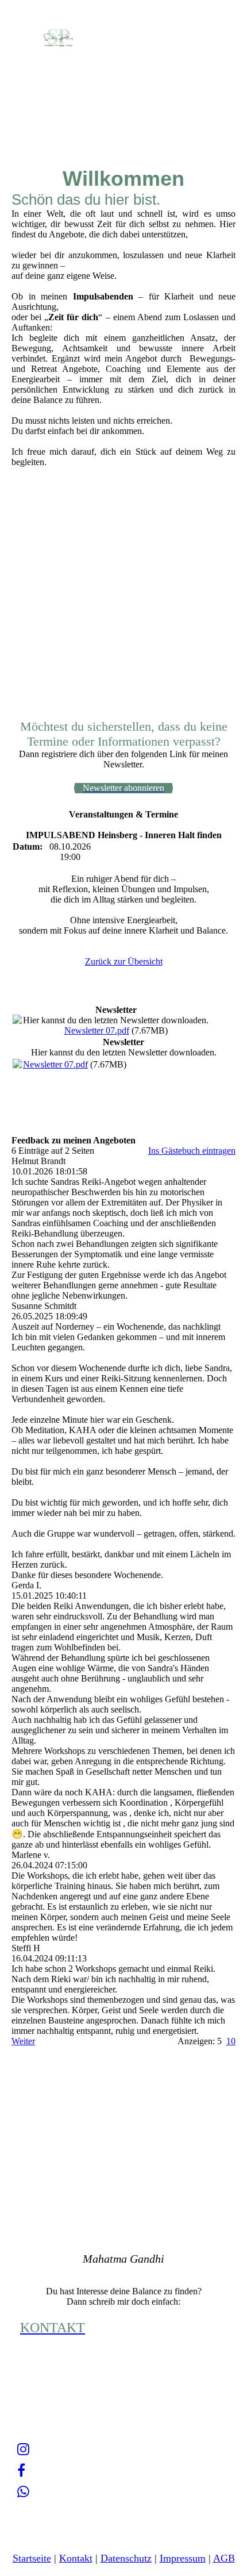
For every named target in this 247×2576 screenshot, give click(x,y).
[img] (59, 36)
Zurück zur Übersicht (124, 961)
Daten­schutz (126, 2558)
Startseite (32, 2558)
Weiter (23, 2041)
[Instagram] (23, 2450)
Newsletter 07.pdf (97, 1030)
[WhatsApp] (23, 2492)
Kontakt (76, 2558)
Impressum (183, 2558)
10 (231, 2041)
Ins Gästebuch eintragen (192, 1151)
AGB (224, 2558)
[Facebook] (21, 2471)
